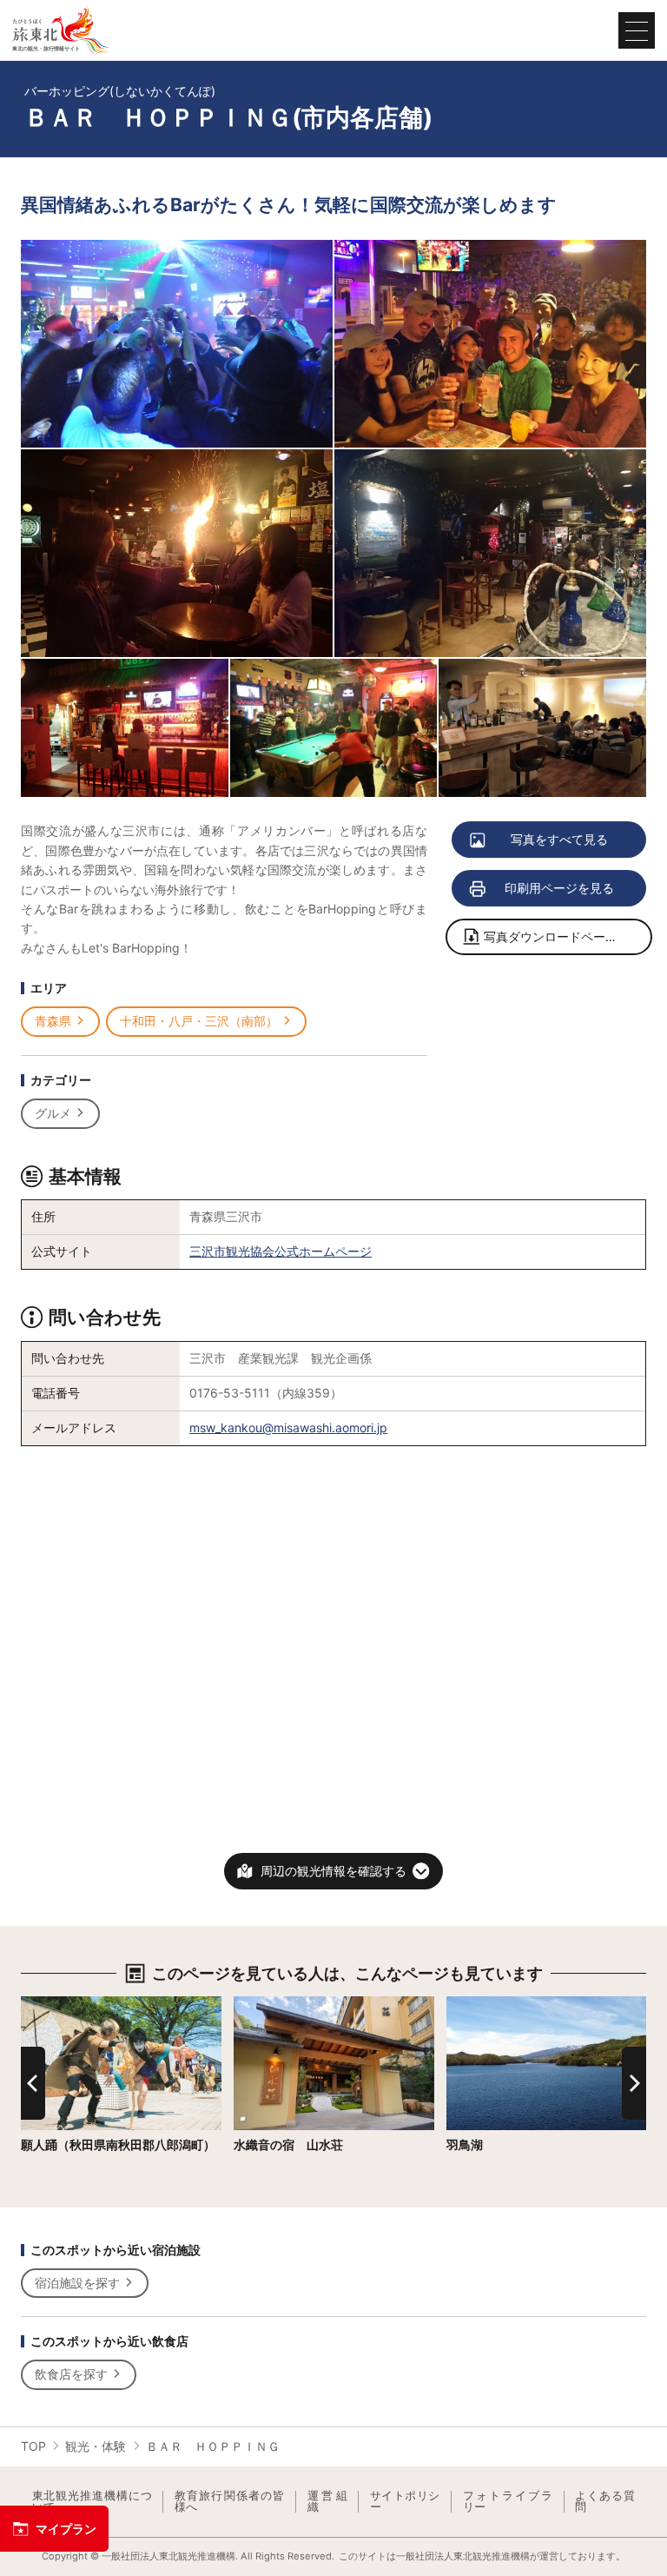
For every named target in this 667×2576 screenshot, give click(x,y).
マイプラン (66, 2529)
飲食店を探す (71, 2374)
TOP (33, 2446)
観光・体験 (96, 2446)
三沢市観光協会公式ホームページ (281, 1251)
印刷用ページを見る (559, 888)
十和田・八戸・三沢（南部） (199, 1021)
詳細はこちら (57, 2003)
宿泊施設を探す (77, 2283)
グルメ (53, 1113)
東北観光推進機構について (92, 2502)
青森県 (53, 1021)
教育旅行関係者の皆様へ (230, 2502)
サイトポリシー (405, 2502)
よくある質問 (605, 2502)
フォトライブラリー (508, 2502)
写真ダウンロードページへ (557, 936)
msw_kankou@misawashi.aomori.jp (288, 1427)
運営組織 (327, 2502)
